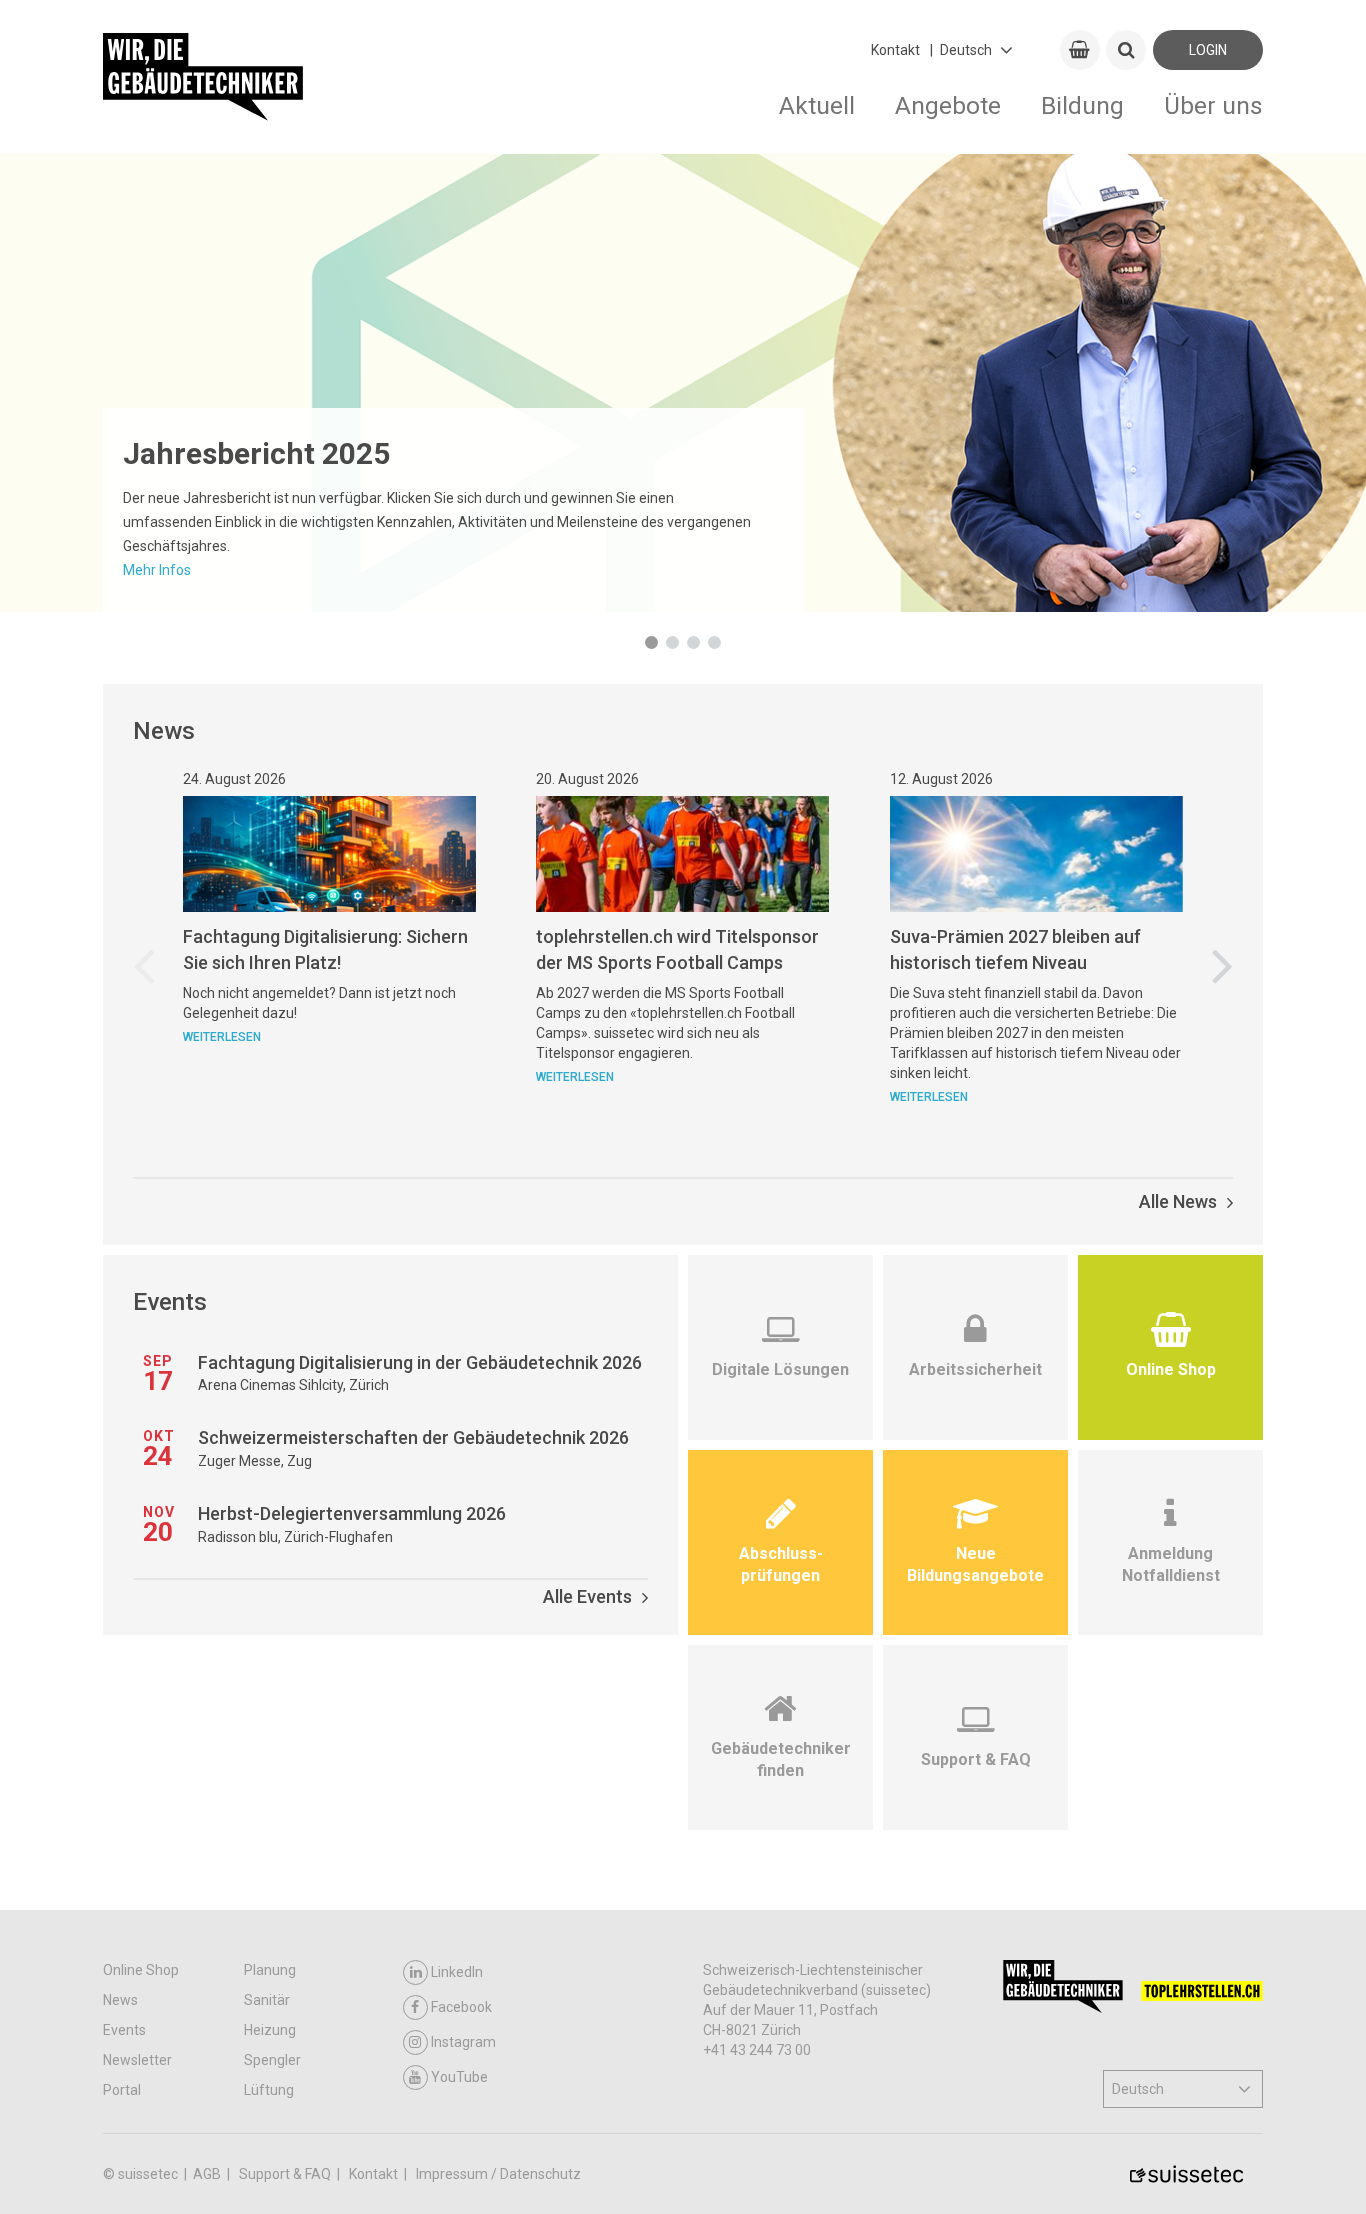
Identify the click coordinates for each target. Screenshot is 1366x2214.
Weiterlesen (222, 1037)
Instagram (463, 2042)
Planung (270, 1970)
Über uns (1213, 105)
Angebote (948, 105)
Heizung (270, 2030)
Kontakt (895, 50)
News (120, 2000)
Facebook (461, 2007)
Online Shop (141, 1970)
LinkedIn (457, 1972)
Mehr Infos (157, 570)
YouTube (459, 2077)
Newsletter (137, 2060)
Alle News (1178, 1201)
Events (124, 2030)
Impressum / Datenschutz (498, 2174)
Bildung (1082, 105)
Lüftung (269, 2090)
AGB (208, 2174)
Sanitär (267, 2000)
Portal (122, 2090)
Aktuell (817, 105)
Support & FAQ (286, 2174)
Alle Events (587, 1596)
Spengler (272, 2060)
